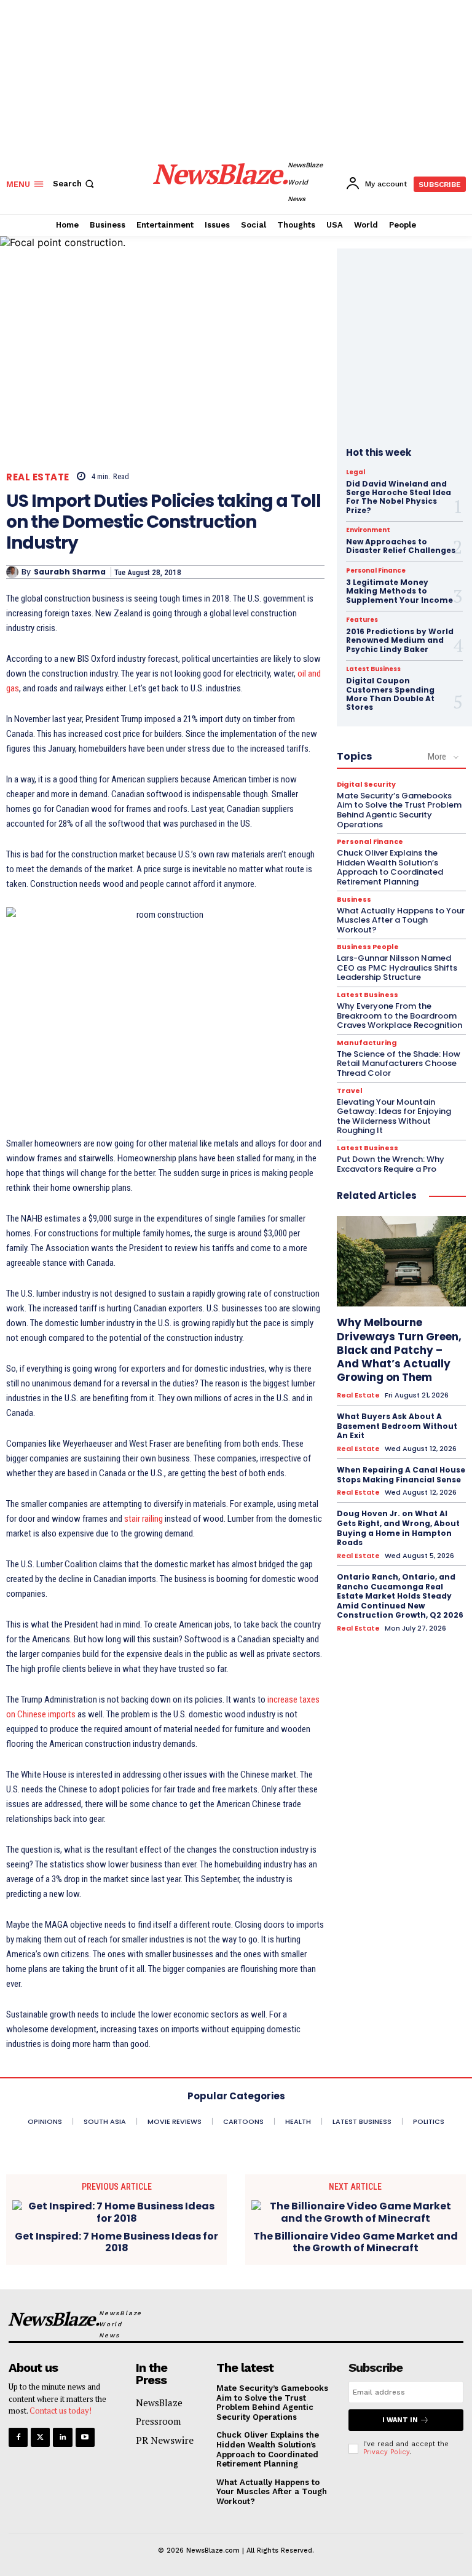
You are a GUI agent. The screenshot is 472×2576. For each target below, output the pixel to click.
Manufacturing (367, 1043)
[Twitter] (40, 2437)
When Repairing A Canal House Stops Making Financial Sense (401, 1475)
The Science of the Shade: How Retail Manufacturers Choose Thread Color (399, 1063)
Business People (368, 947)
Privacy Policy (386, 2452)
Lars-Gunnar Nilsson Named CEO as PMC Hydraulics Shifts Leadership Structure (397, 968)
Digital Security (366, 785)
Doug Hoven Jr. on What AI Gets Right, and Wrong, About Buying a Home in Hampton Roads (398, 1528)
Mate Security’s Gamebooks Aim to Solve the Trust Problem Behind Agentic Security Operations (399, 810)
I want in (400, 2420)
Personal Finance (376, 571)
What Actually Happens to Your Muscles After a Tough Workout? (401, 920)
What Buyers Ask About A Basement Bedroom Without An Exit (397, 1426)
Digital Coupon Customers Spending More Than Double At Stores (390, 694)
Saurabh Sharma (70, 572)
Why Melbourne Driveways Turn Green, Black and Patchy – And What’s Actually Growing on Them (399, 1350)
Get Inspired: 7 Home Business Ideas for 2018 (116, 2242)
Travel (350, 1091)
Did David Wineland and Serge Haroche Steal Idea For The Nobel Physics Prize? (399, 497)
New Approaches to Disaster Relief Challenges (401, 546)
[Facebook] (18, 2437)
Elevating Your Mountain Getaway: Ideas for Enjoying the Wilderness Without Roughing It (394, 1116)
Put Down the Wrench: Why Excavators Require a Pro (391, 1164)
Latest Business (373, 669)
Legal (356, 472)
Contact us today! (61, 2411)
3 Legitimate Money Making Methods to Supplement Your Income (399, 591)
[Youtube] (85, 2437)
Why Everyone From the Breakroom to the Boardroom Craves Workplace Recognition (399, 1016)
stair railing (144, 1519)
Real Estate (38, 477)
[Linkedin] (62, 2437)
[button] (75, 184)
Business (354, 900)
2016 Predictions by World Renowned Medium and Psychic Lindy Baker (400, 640)
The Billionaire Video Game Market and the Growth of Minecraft (356, 2242)
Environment (368, 530)
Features (362, 620)
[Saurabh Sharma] (14, 572)
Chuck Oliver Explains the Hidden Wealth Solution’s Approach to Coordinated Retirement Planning (390, 867)
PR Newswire (165, 2440)
